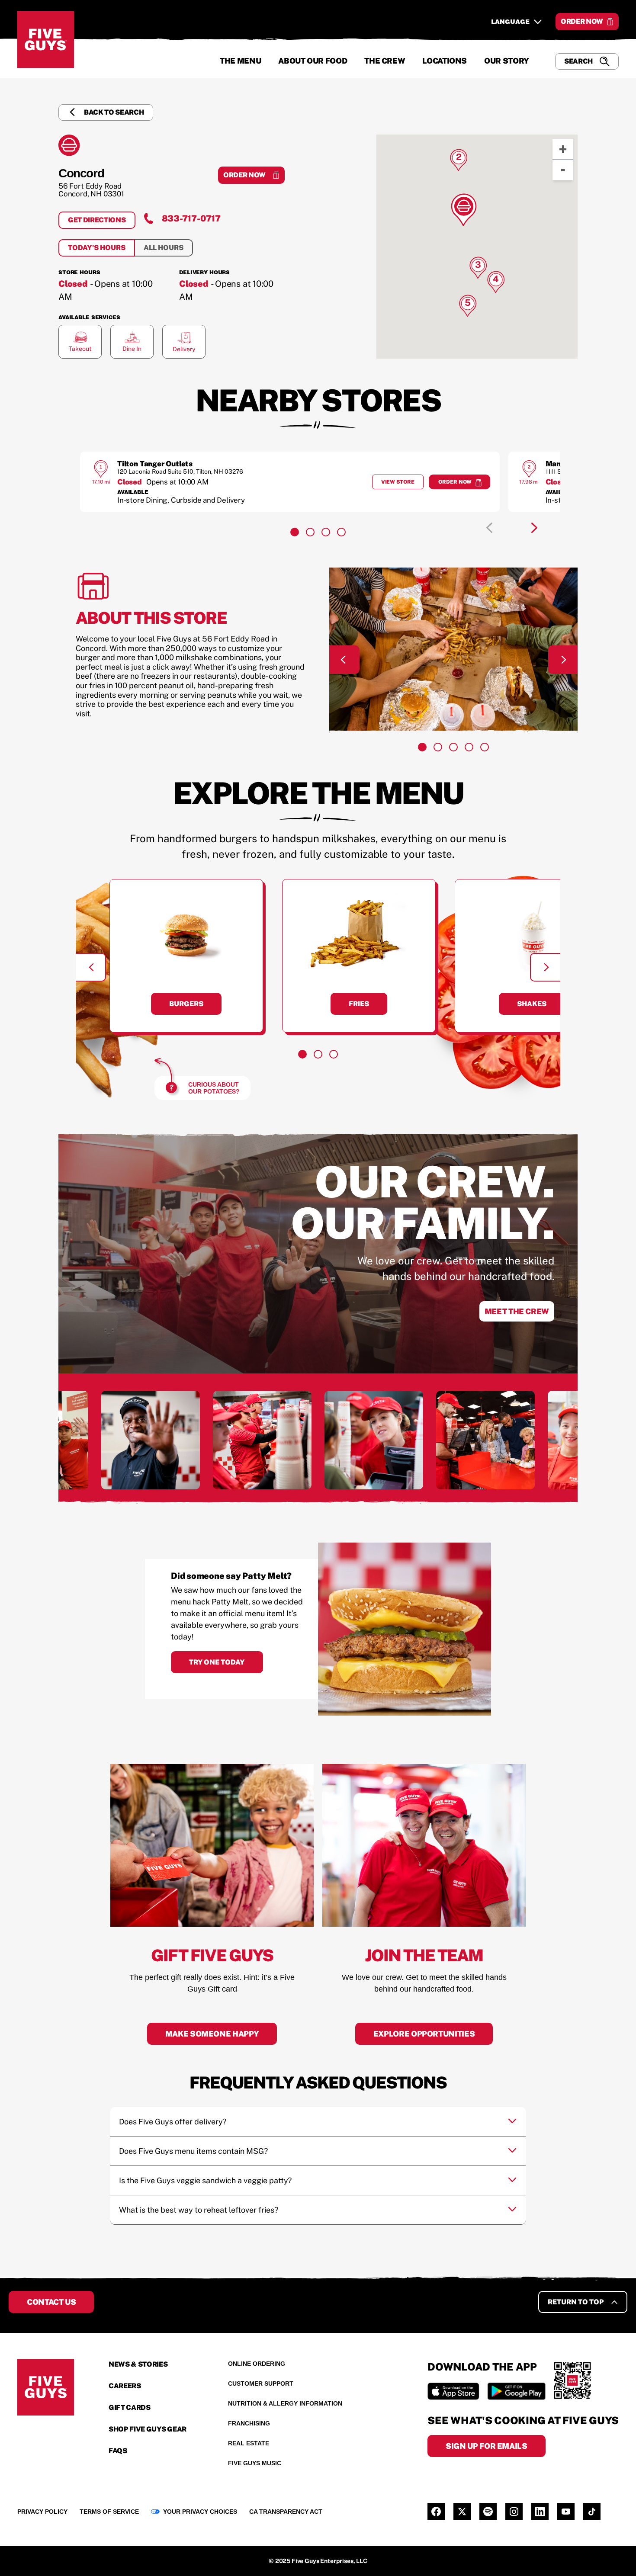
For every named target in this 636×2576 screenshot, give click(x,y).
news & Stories (138, 2364)
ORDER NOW (582, 21)
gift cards (130, 2408)
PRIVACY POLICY (42, 2512)
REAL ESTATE (249, 2443)
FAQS (118, 2451)
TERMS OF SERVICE (109, 2512)
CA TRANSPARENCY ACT (286, 2512)
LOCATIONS (445, 61)
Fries (359, 1004)
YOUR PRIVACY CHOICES (200, 2512)
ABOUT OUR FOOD (313, 61)
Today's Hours (97, 248)
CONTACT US (51, 2302)
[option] (290, 482)
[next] (534, 528)
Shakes (532, 1004)
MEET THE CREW (517, 1311)
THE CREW (385, 61)
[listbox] (318, 482)
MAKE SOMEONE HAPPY (212, 2034)
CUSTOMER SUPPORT (261, 2384)
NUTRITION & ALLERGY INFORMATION (285, 2403)
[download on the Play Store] (516, 2391)
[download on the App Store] (453, 2391)
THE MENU (240, 61)
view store (402, 484)
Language (510, 22)
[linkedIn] (540, 2512)
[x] (462, 2512)
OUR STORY (507, 61)
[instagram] (514, 2512)
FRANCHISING (249, 2423)
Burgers (186, 1004)
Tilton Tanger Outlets (155, 464)
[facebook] (436, 2512)
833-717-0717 (191, 218)
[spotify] (488, 2512)
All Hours (164, 248)
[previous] (489, 528)
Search (578, 61)
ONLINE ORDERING (257, 2364)
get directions (102, 222)
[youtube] (566, 2512)
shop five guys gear (148, 2429)
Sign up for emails (487, 2446)
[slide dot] (295, 532)
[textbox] (238, 1618)
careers (125, 2386)
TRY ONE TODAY (217, 1662)
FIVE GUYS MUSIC (255, 2463)
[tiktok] (592, 2512)
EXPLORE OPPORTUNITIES (424, 2034)
